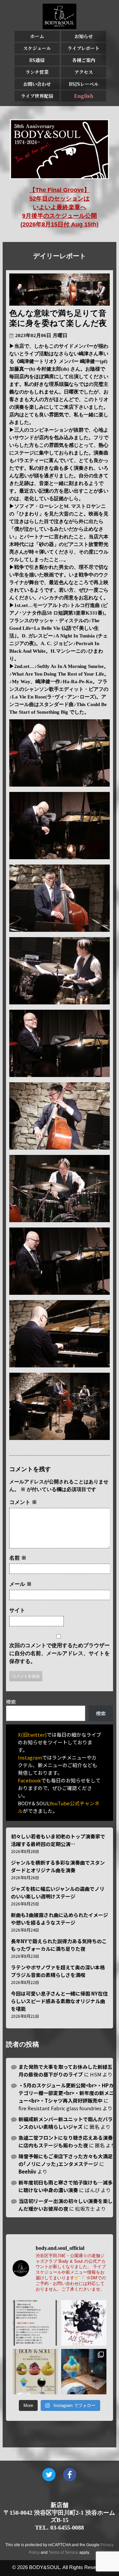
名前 (18, 1558)
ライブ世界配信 (37, 96)
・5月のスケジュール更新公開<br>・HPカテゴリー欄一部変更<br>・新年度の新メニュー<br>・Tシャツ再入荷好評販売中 (66, 2093)
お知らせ (84, 36)
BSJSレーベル (84, 84)
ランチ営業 (37, 72)
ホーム (37, 36)
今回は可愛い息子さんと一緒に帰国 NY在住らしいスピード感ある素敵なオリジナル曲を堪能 (59, 2001)
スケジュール (37, 48)
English (84, 96)
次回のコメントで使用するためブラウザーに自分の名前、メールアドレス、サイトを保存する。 (59, 1653)
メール (20, 1584)
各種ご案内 (84, 60)
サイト (17, 1610)
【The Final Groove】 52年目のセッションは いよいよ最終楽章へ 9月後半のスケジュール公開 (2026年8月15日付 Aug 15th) (59, 207)
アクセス (84, 72)
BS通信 (37, 60)
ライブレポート (83, 48)
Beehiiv (27, 2171)
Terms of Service (63, 2552)
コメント (23, 1502)
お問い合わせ (37, 84)
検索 (11, 1702)
